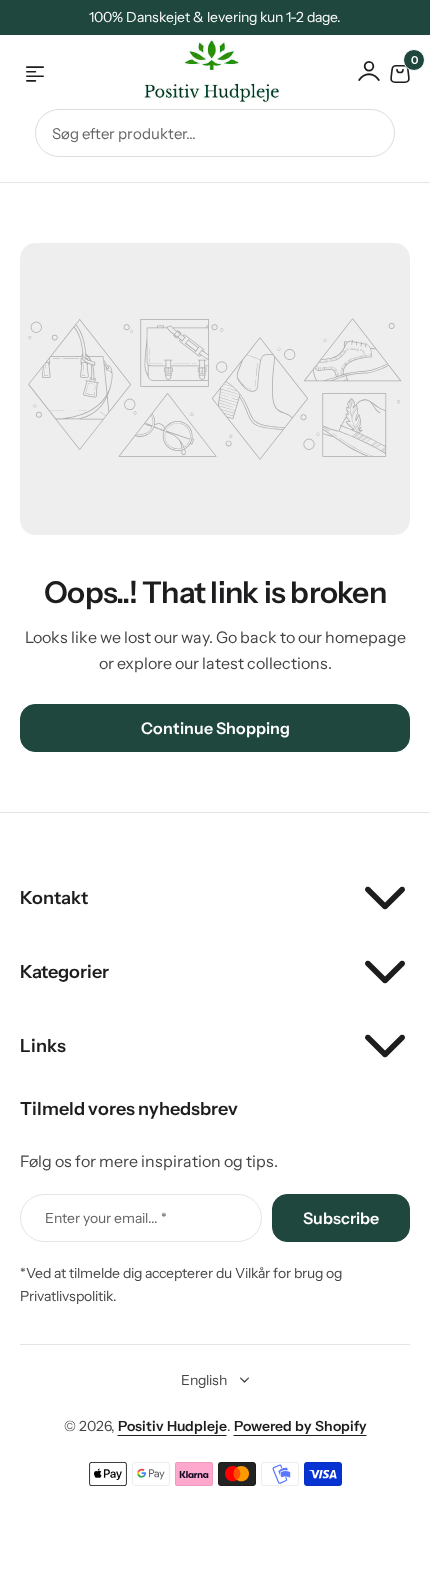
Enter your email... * (106, 1218)
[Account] (369, 71)
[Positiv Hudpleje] (196, 74)
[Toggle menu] (35, 74)
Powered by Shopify (300, 1426)
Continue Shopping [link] (215, 728)
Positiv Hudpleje (172, 1426)
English (204, 1380)
